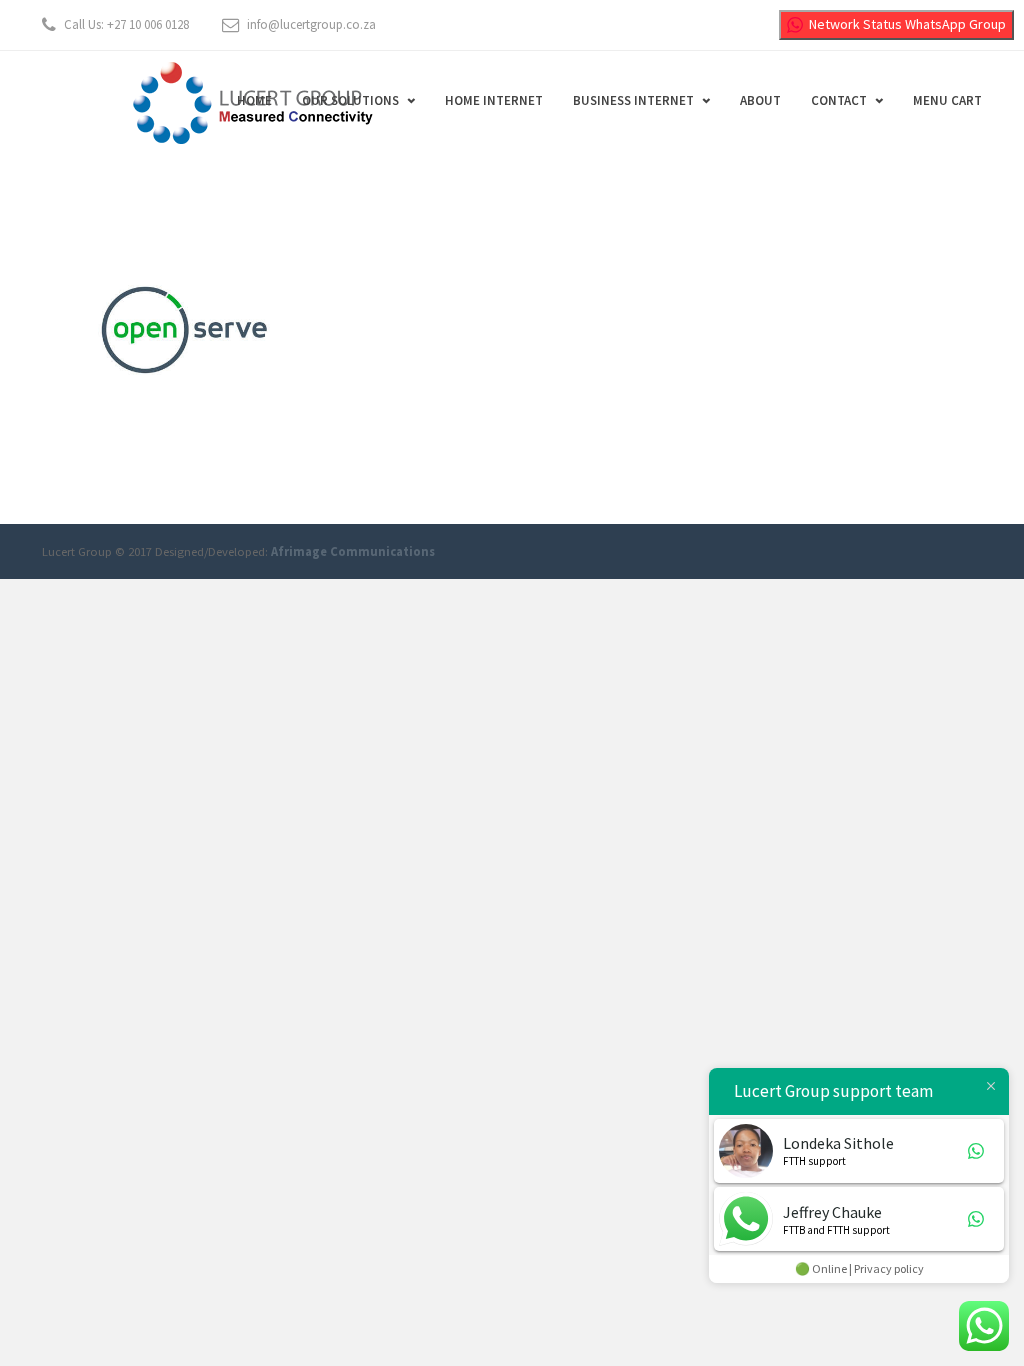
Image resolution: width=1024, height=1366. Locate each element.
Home (254, 100)
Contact (839, 100)
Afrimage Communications (353, 551)
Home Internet (494, 100)
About (760, 100)
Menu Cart (947, 100)
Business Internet (633, 100)
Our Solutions (350, 100)
